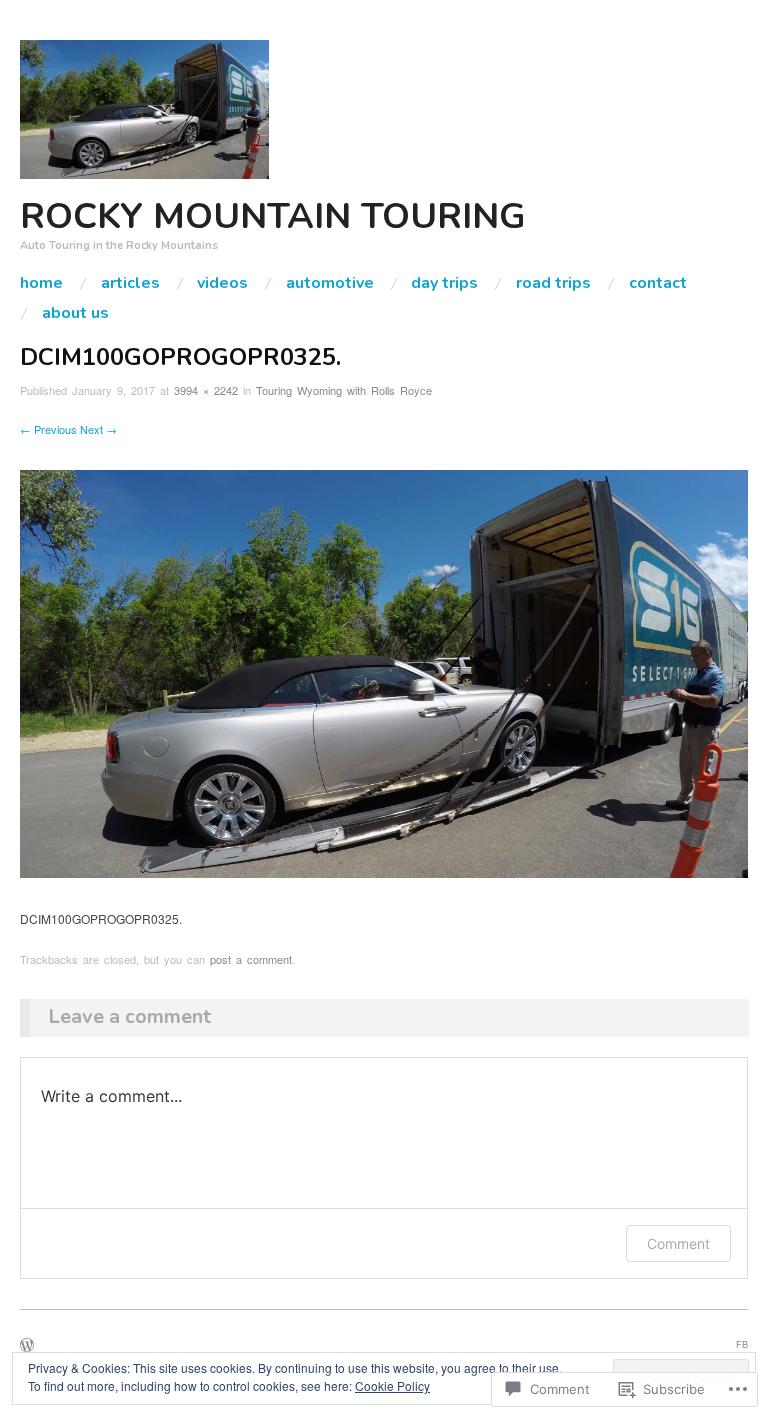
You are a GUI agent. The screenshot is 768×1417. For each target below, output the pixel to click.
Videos (222, 283)
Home (41, 283)
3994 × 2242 (206, 390)
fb (742, 1344)
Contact (658, 283)
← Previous (48, 429)
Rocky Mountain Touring (273, 216)
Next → (98, 429)
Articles (130, 283)
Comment (678, 1243)
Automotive (330, 283)
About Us (75, 313)
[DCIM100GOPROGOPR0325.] (384, 671)
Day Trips (444, 283)
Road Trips (553, 283)
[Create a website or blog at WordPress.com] (27, 1346)
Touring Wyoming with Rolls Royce (344, 390)
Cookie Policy (392, 1385)
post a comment (251, 959)
